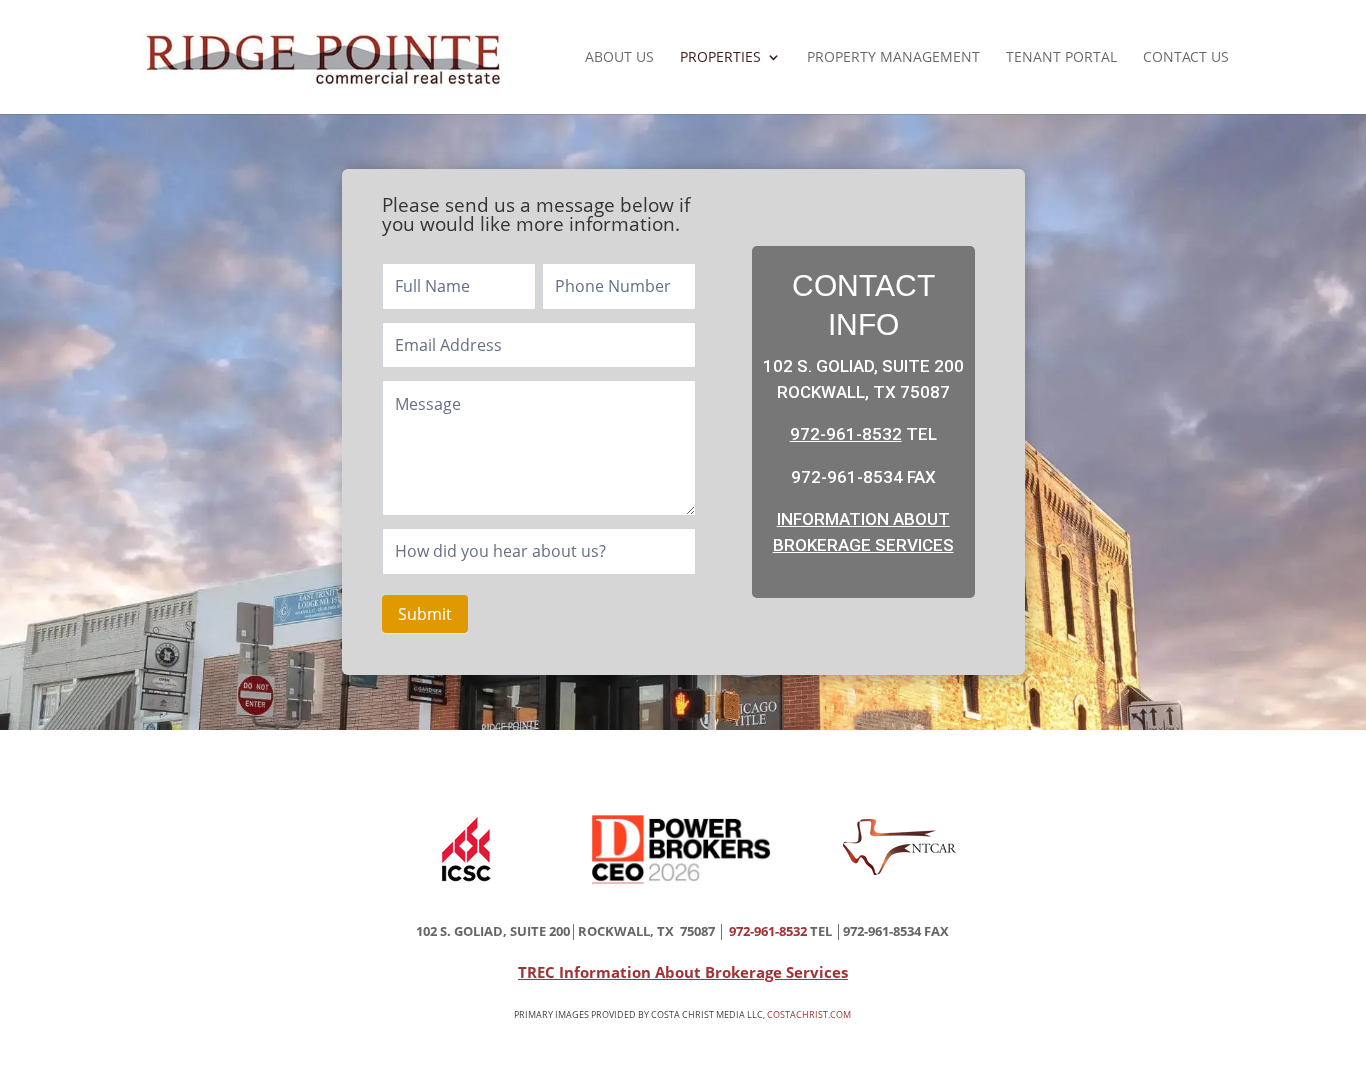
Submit (425, 614)
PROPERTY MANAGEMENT (893, 58)
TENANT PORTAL (1061, 58)
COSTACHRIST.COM (809, 1014)
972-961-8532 (846, 434)
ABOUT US (619, 58)
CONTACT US (1186, 58)
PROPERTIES (720, 58)
